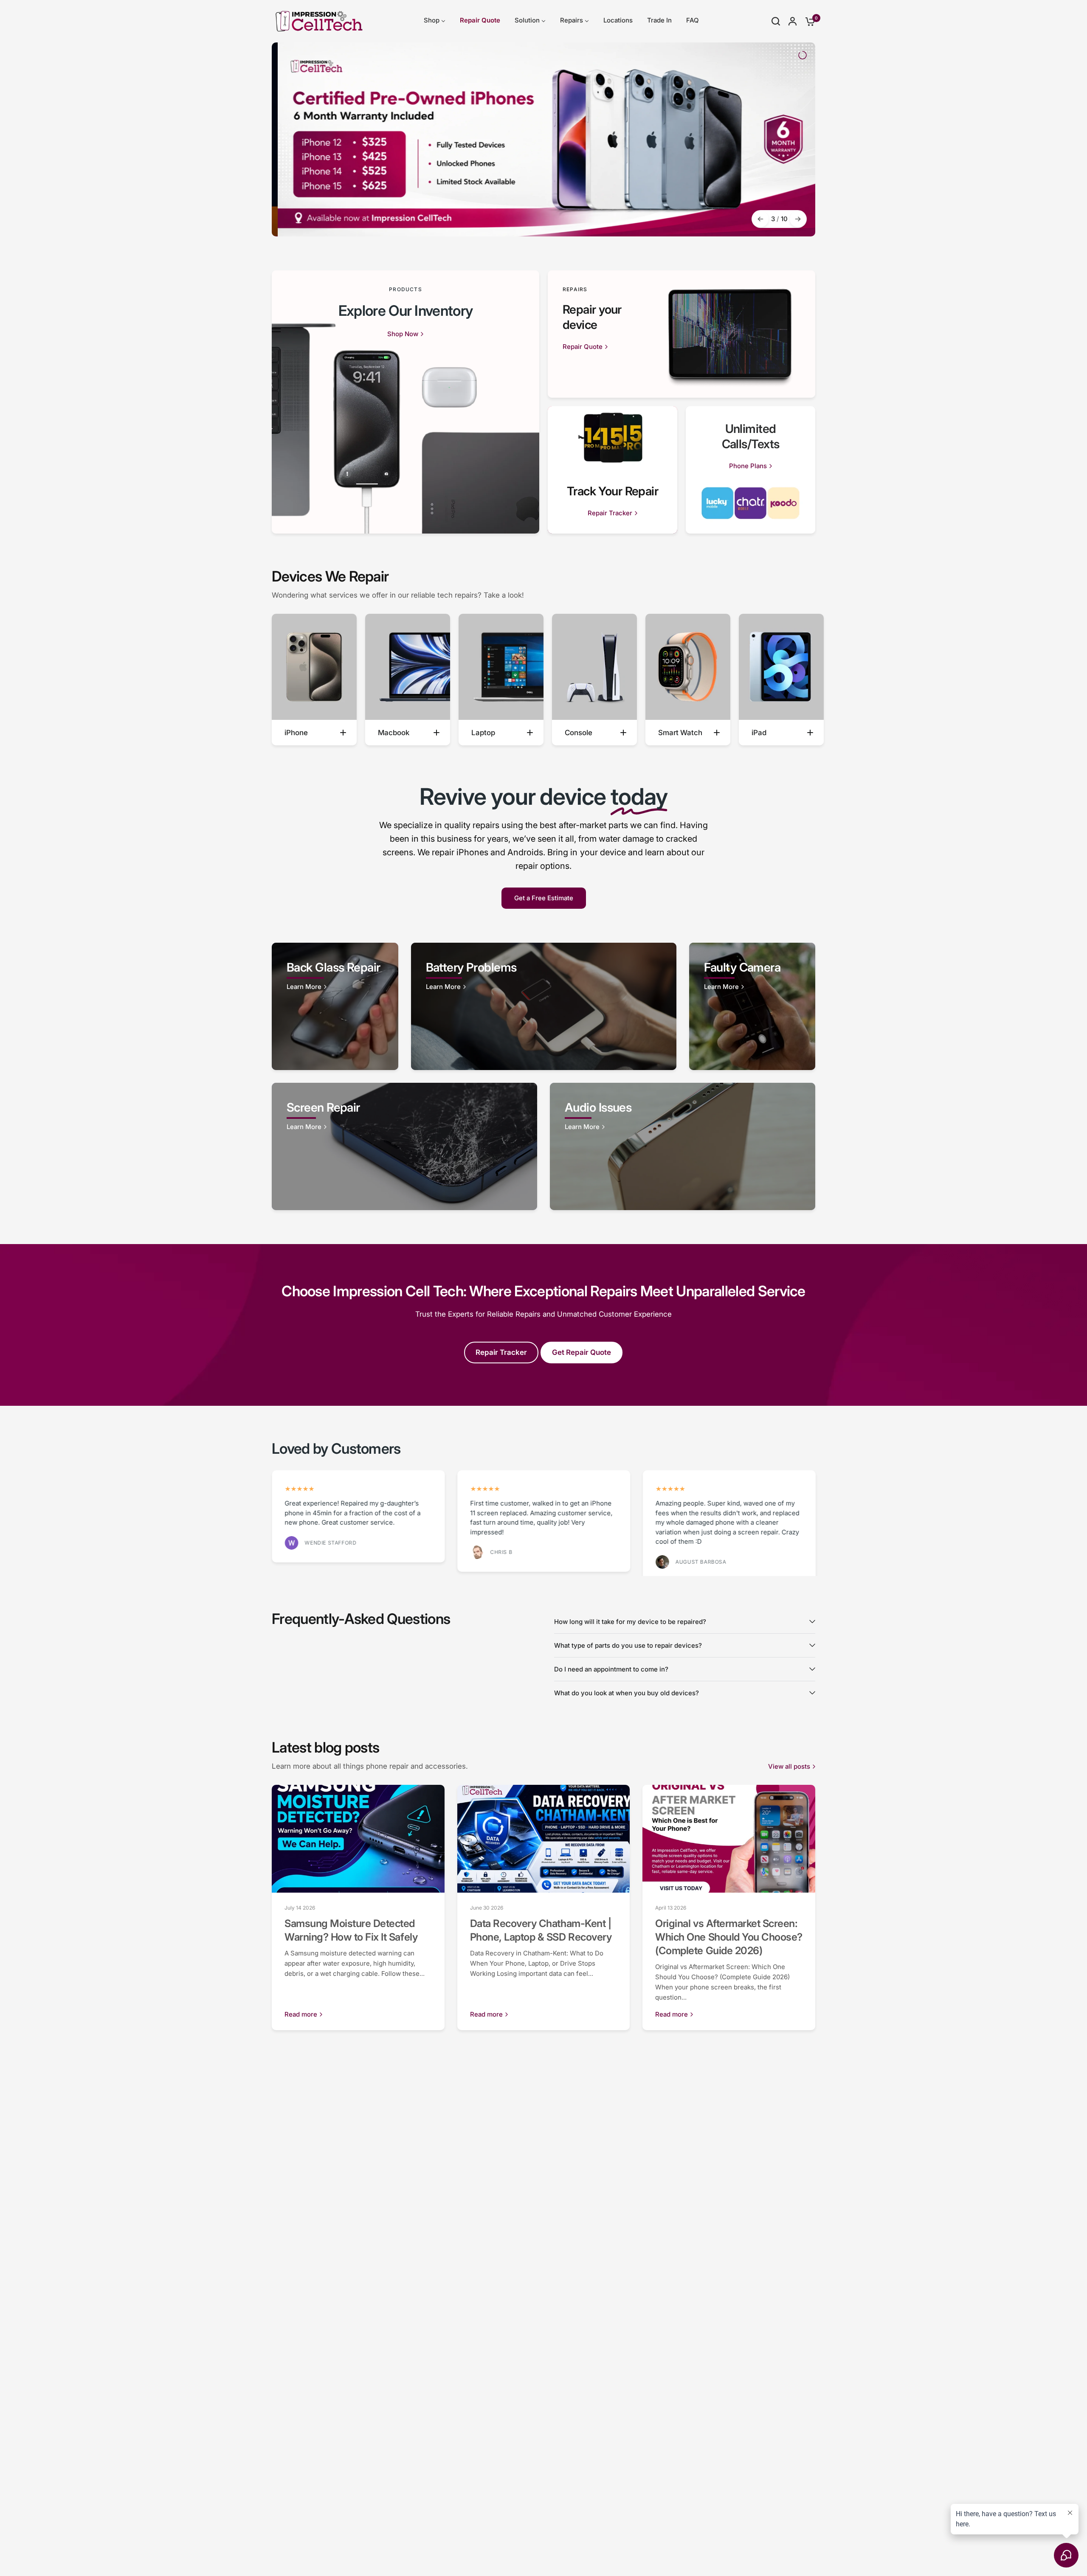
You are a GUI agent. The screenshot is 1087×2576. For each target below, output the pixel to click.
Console (579, 733)
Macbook (394, 733)
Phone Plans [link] (748, 466)
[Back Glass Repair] (335, 1006)
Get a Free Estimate (544, 898)
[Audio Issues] (683, 1146)
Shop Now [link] (403, 334)
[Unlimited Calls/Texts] (750, 470)
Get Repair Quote (582, 1352)
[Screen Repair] (404, 1146)
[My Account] (793, 21)
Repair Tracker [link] (610, 513)
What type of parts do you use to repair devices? (628, 1645)
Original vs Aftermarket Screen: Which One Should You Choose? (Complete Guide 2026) (729, 1937)
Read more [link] (301, 2014)
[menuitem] (435, 21)
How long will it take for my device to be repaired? (630, 1621)
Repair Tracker (501, 1352)
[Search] (776, 21)
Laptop (483, 733)
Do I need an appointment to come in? (611, 1669)
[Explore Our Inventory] (406, 402)
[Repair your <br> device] (681, 334)
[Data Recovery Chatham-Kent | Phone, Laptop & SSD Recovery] (544, 1839)
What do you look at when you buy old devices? (627, 1693)
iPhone (296, 733)
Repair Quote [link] (583, 347)
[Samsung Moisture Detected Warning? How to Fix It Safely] (358, 1839)
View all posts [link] (789, 1766)
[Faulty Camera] (752, 1006)
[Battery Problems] (544, 1006)
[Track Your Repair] (612, 470)
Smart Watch (680, 733)
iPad (759, 733)
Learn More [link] (304, 987)
